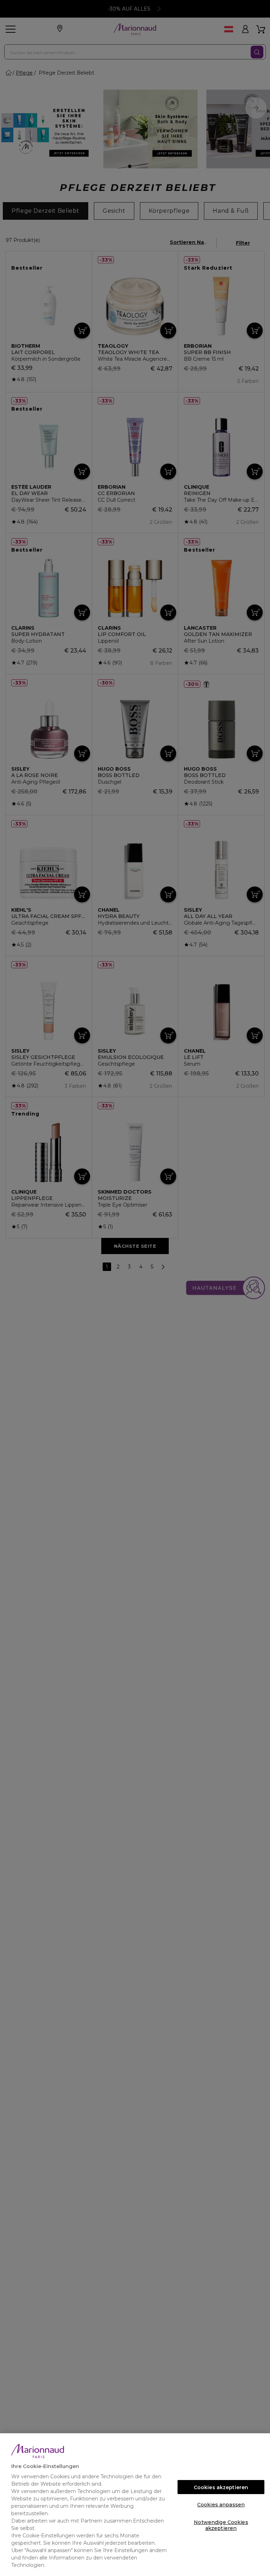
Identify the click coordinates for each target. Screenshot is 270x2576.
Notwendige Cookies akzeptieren (221, 2524)
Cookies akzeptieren (221, 2487)
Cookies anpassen (221, 2505)
